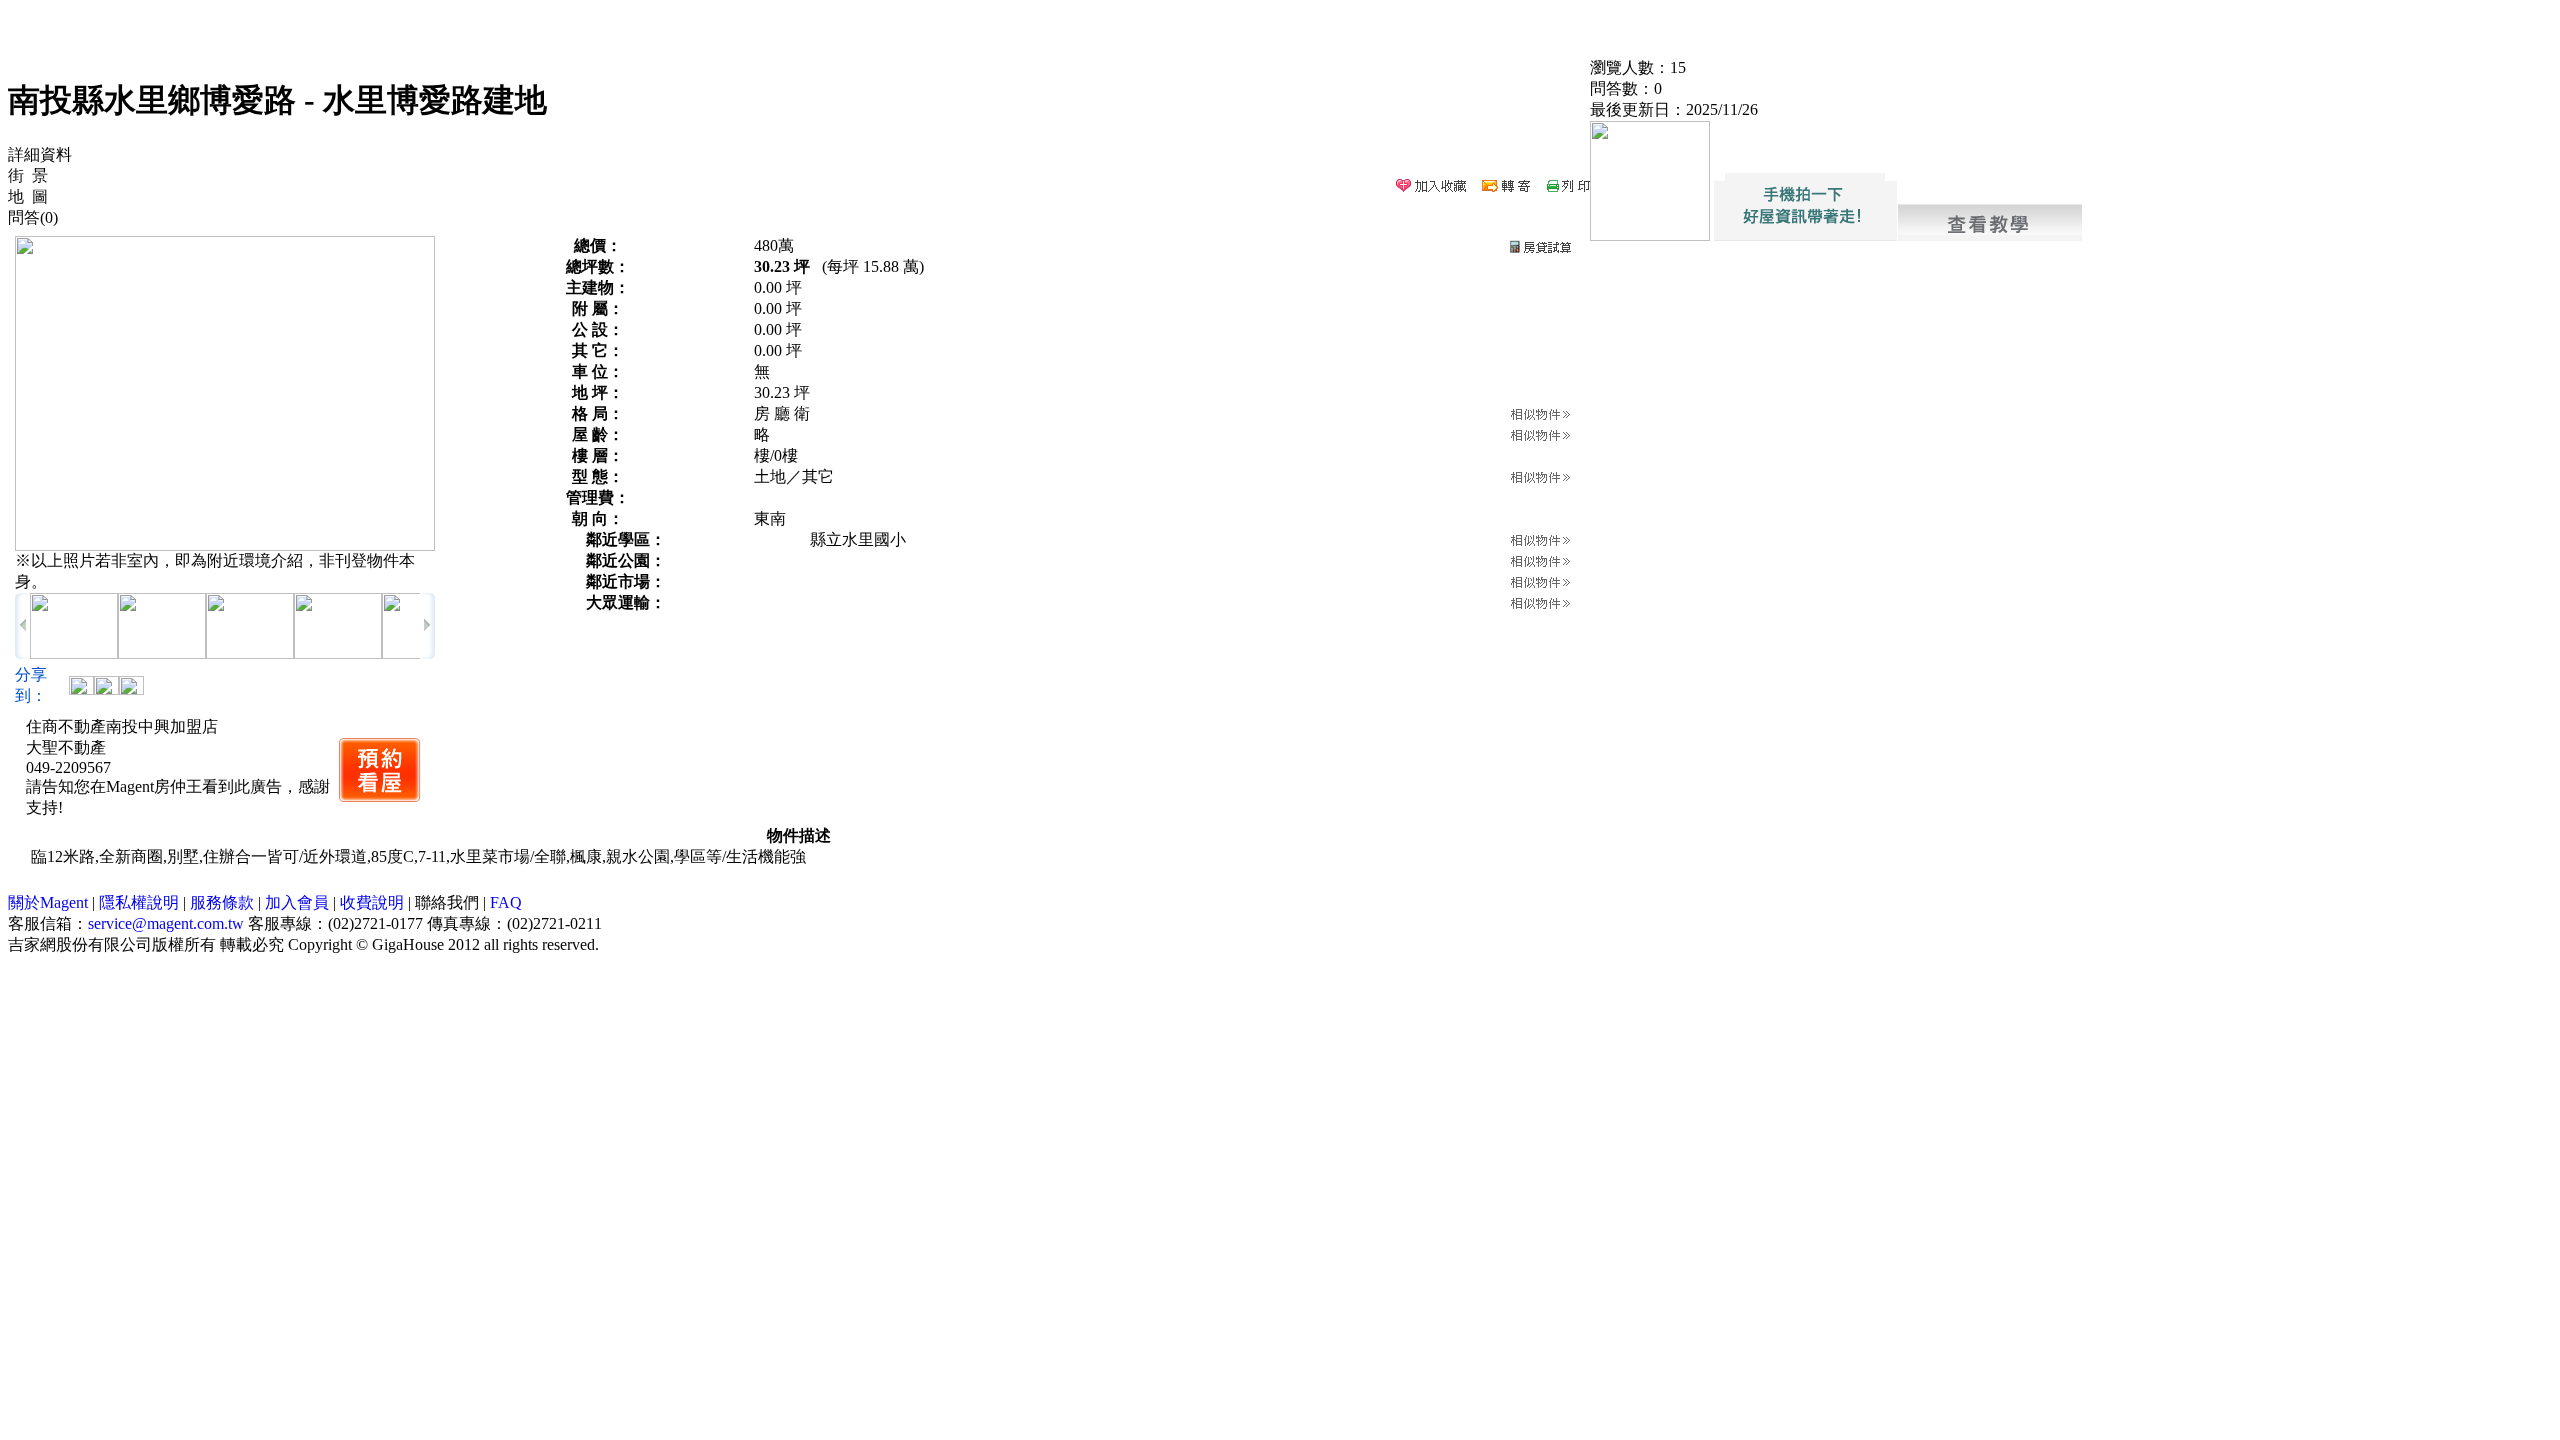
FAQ (506, 902)
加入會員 (297, 902)
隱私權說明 (139, 902)
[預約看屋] (380, 770)
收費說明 (372, 902)
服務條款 (222, 902)
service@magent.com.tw (166, 923)
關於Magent (48, 902)
